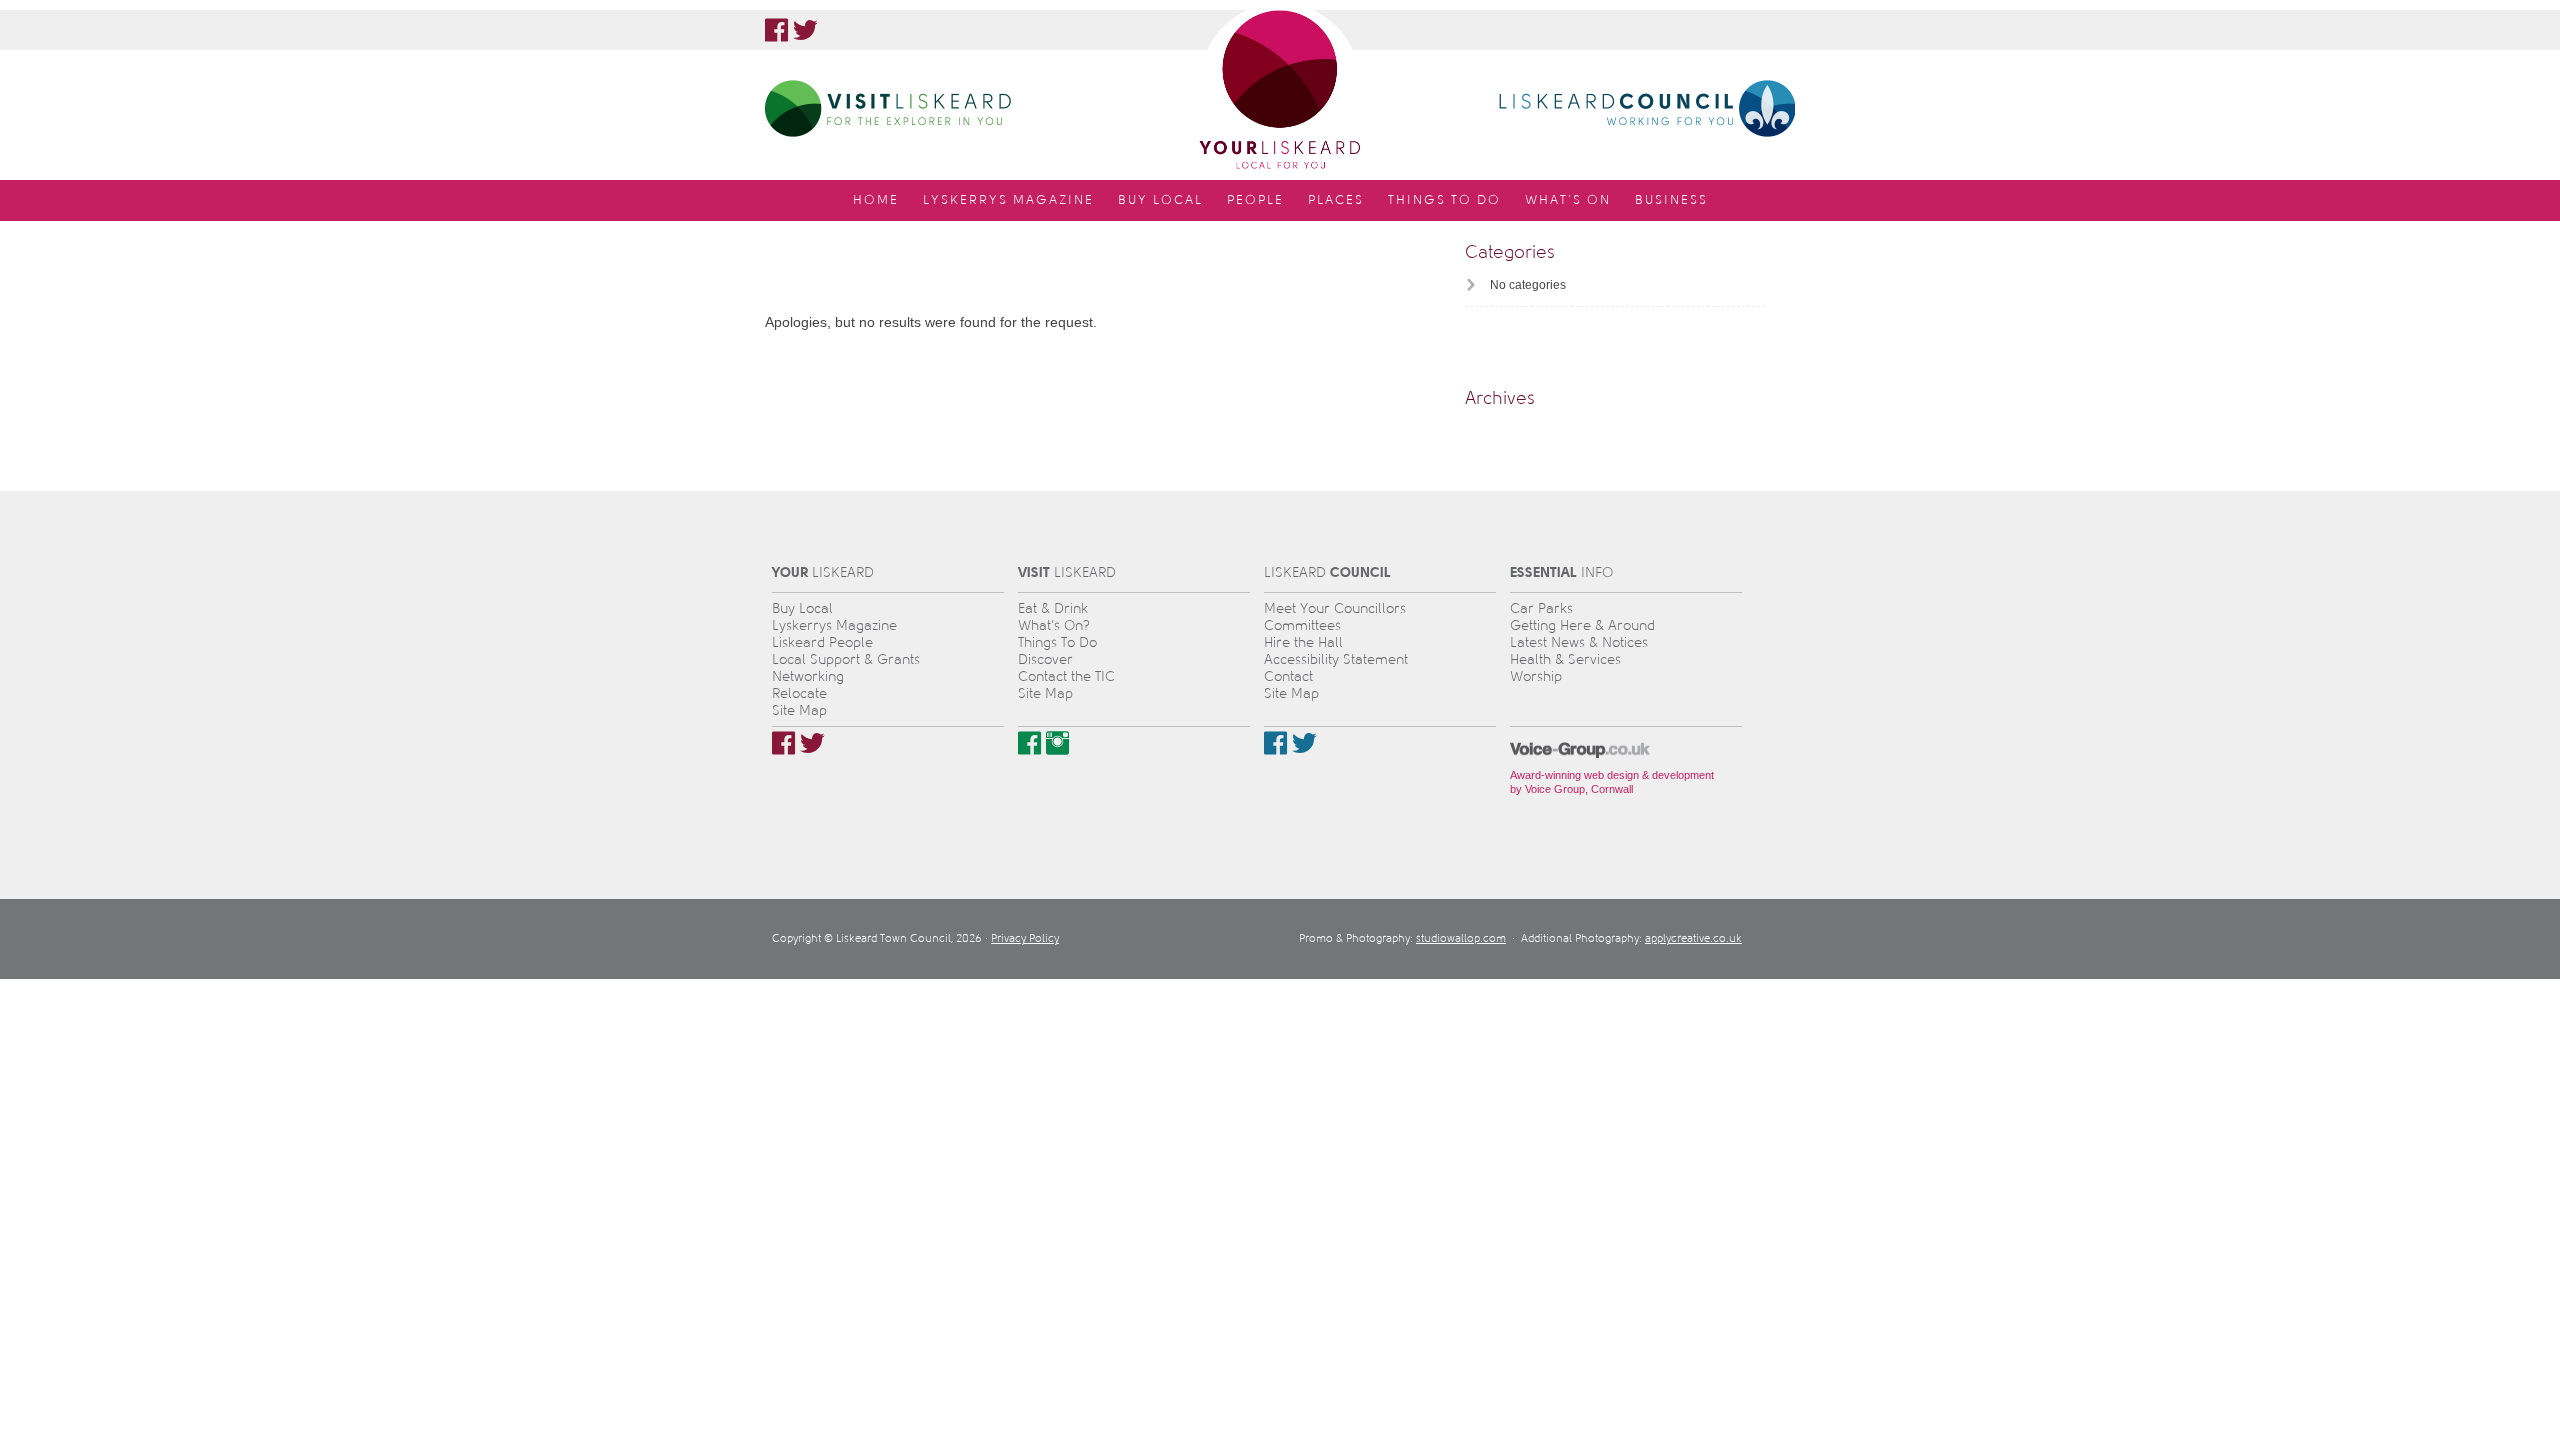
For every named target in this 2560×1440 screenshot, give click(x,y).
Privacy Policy (1025, 938)
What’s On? (1054, 625)
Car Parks (1541, 608)
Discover (1045, 659)
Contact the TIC (1066, 676)
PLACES (1336, 200)
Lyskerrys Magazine (834, 625)
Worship (1536, 676)
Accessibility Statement (1336, 659)
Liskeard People (822, 642)
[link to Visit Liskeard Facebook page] (1029, 743)
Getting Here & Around (1582, 625)
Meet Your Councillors (1335, 608)
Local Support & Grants (846, 659)
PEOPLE (1255, 200)
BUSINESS (1671, 200)
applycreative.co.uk (1693, 938)
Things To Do (1057, 642)
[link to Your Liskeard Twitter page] (805, 30)
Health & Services (1565, 659)
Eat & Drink (1053, 608)
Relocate (799, 693)
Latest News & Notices (1579, 642)
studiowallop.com (1461, 938)
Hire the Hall (1303, 642)
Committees (1302, 625)
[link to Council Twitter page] (1304, 743)
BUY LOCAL (1160, 200)
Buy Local (802, 608)
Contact (1288, 676)
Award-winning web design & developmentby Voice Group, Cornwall (1612, 782)
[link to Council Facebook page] (1275, 743)
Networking (808, 676)
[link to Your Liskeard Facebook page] (776, 30)
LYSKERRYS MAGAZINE (1008, 200)
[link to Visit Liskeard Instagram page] (1057, 743)
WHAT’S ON (1568, 200)
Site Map (799, 710)
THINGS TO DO (1444, 200)
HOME (876, 200)
